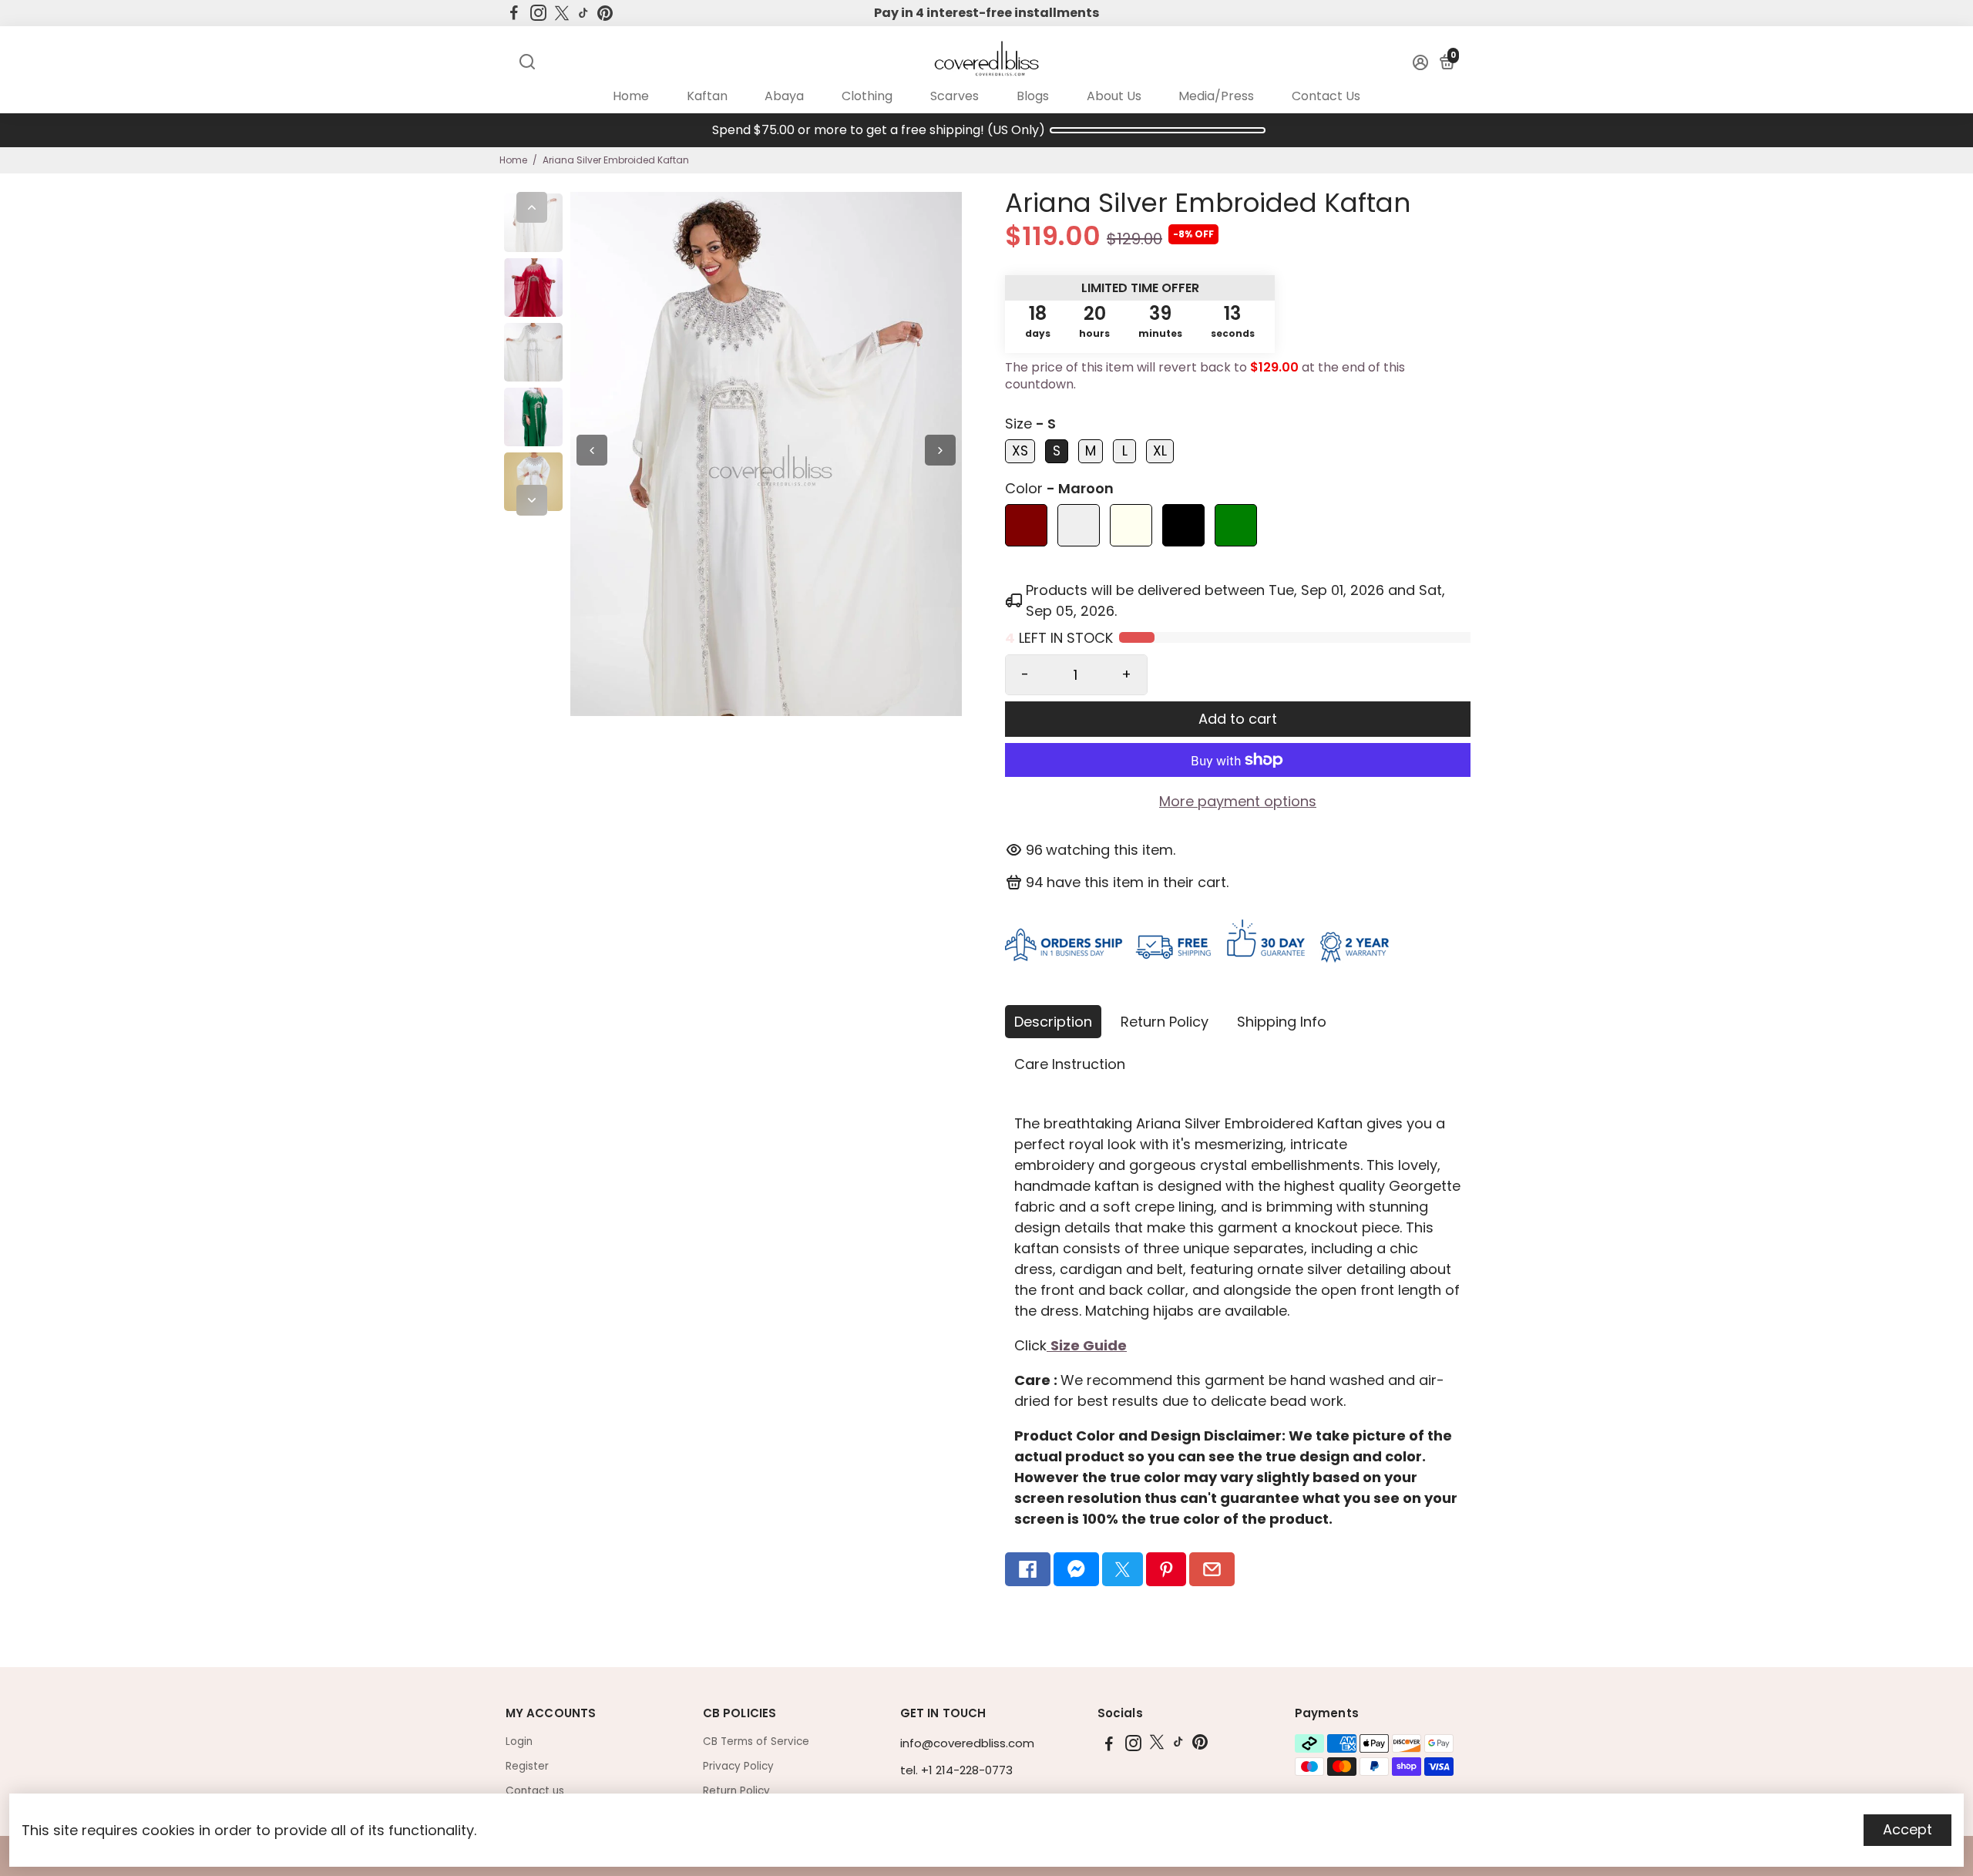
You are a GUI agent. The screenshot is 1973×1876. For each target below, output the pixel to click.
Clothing (867, 96)
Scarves (955, 96)
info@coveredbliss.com (967, 1743)
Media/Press (1216, 96)
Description (1053, 1022)
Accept (1907, 1829)
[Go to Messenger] (1076, 1569)
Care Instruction (1070, 1064)
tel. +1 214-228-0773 (956, 1770)
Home (631, 96)
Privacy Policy (738, 1766)
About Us (1114, 96)
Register (527, 1766)
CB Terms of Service (756, 1742)
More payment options (1238, 801)
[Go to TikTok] (583, 13)
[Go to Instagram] (538, 13)
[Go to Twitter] (562, 13)
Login (519, 1742)
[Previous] (532, 207)
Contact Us (1326, 96)
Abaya (784, 96)
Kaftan (707, 96)
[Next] (532, 500)
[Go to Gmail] (1212, 1569)
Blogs (1033, 96)
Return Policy (1165, 1022)
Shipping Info (1282, 1022)
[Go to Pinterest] (605, 13)
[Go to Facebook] (514, 13)
